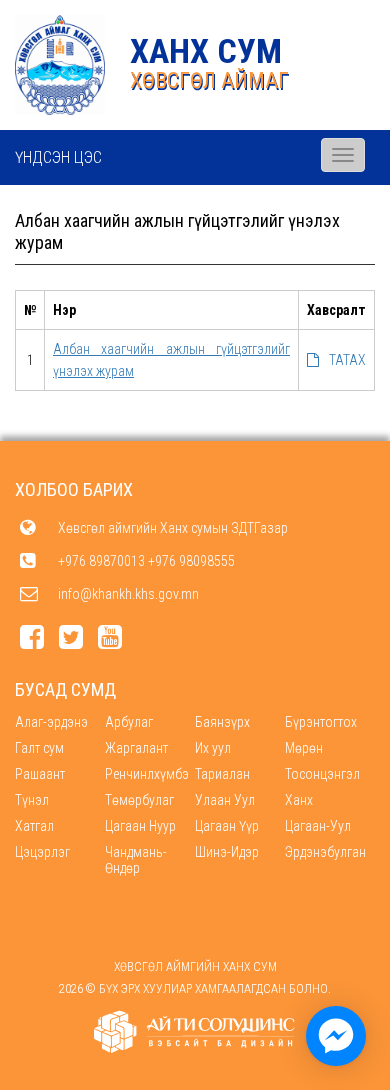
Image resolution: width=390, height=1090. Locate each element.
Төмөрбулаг (139, 800)
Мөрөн (304, 748)
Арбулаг (129, 722)
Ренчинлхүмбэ (147, 774)
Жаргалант (136, 748)
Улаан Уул (225, 800)
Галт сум (39, 748)
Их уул (213, 748)
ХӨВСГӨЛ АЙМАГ (209, 80)
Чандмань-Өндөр (136, 860)
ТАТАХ (347, 360)
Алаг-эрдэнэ (51, 722)
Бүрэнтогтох (321, 722)
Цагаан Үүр (227, 826)
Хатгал (34, 826)
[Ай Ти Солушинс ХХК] (195, 1032)
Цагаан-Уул (318, 826)
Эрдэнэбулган (325, 852)
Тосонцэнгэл (322, 774)
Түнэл (32, 800)
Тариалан (222, 774)
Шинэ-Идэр (227, 852)
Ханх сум (206, 51)
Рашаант (40, 774)
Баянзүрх (222, 722)
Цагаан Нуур (140, 826)
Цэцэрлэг (42, 852)
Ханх (299, 800)
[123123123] (336, 1036)
